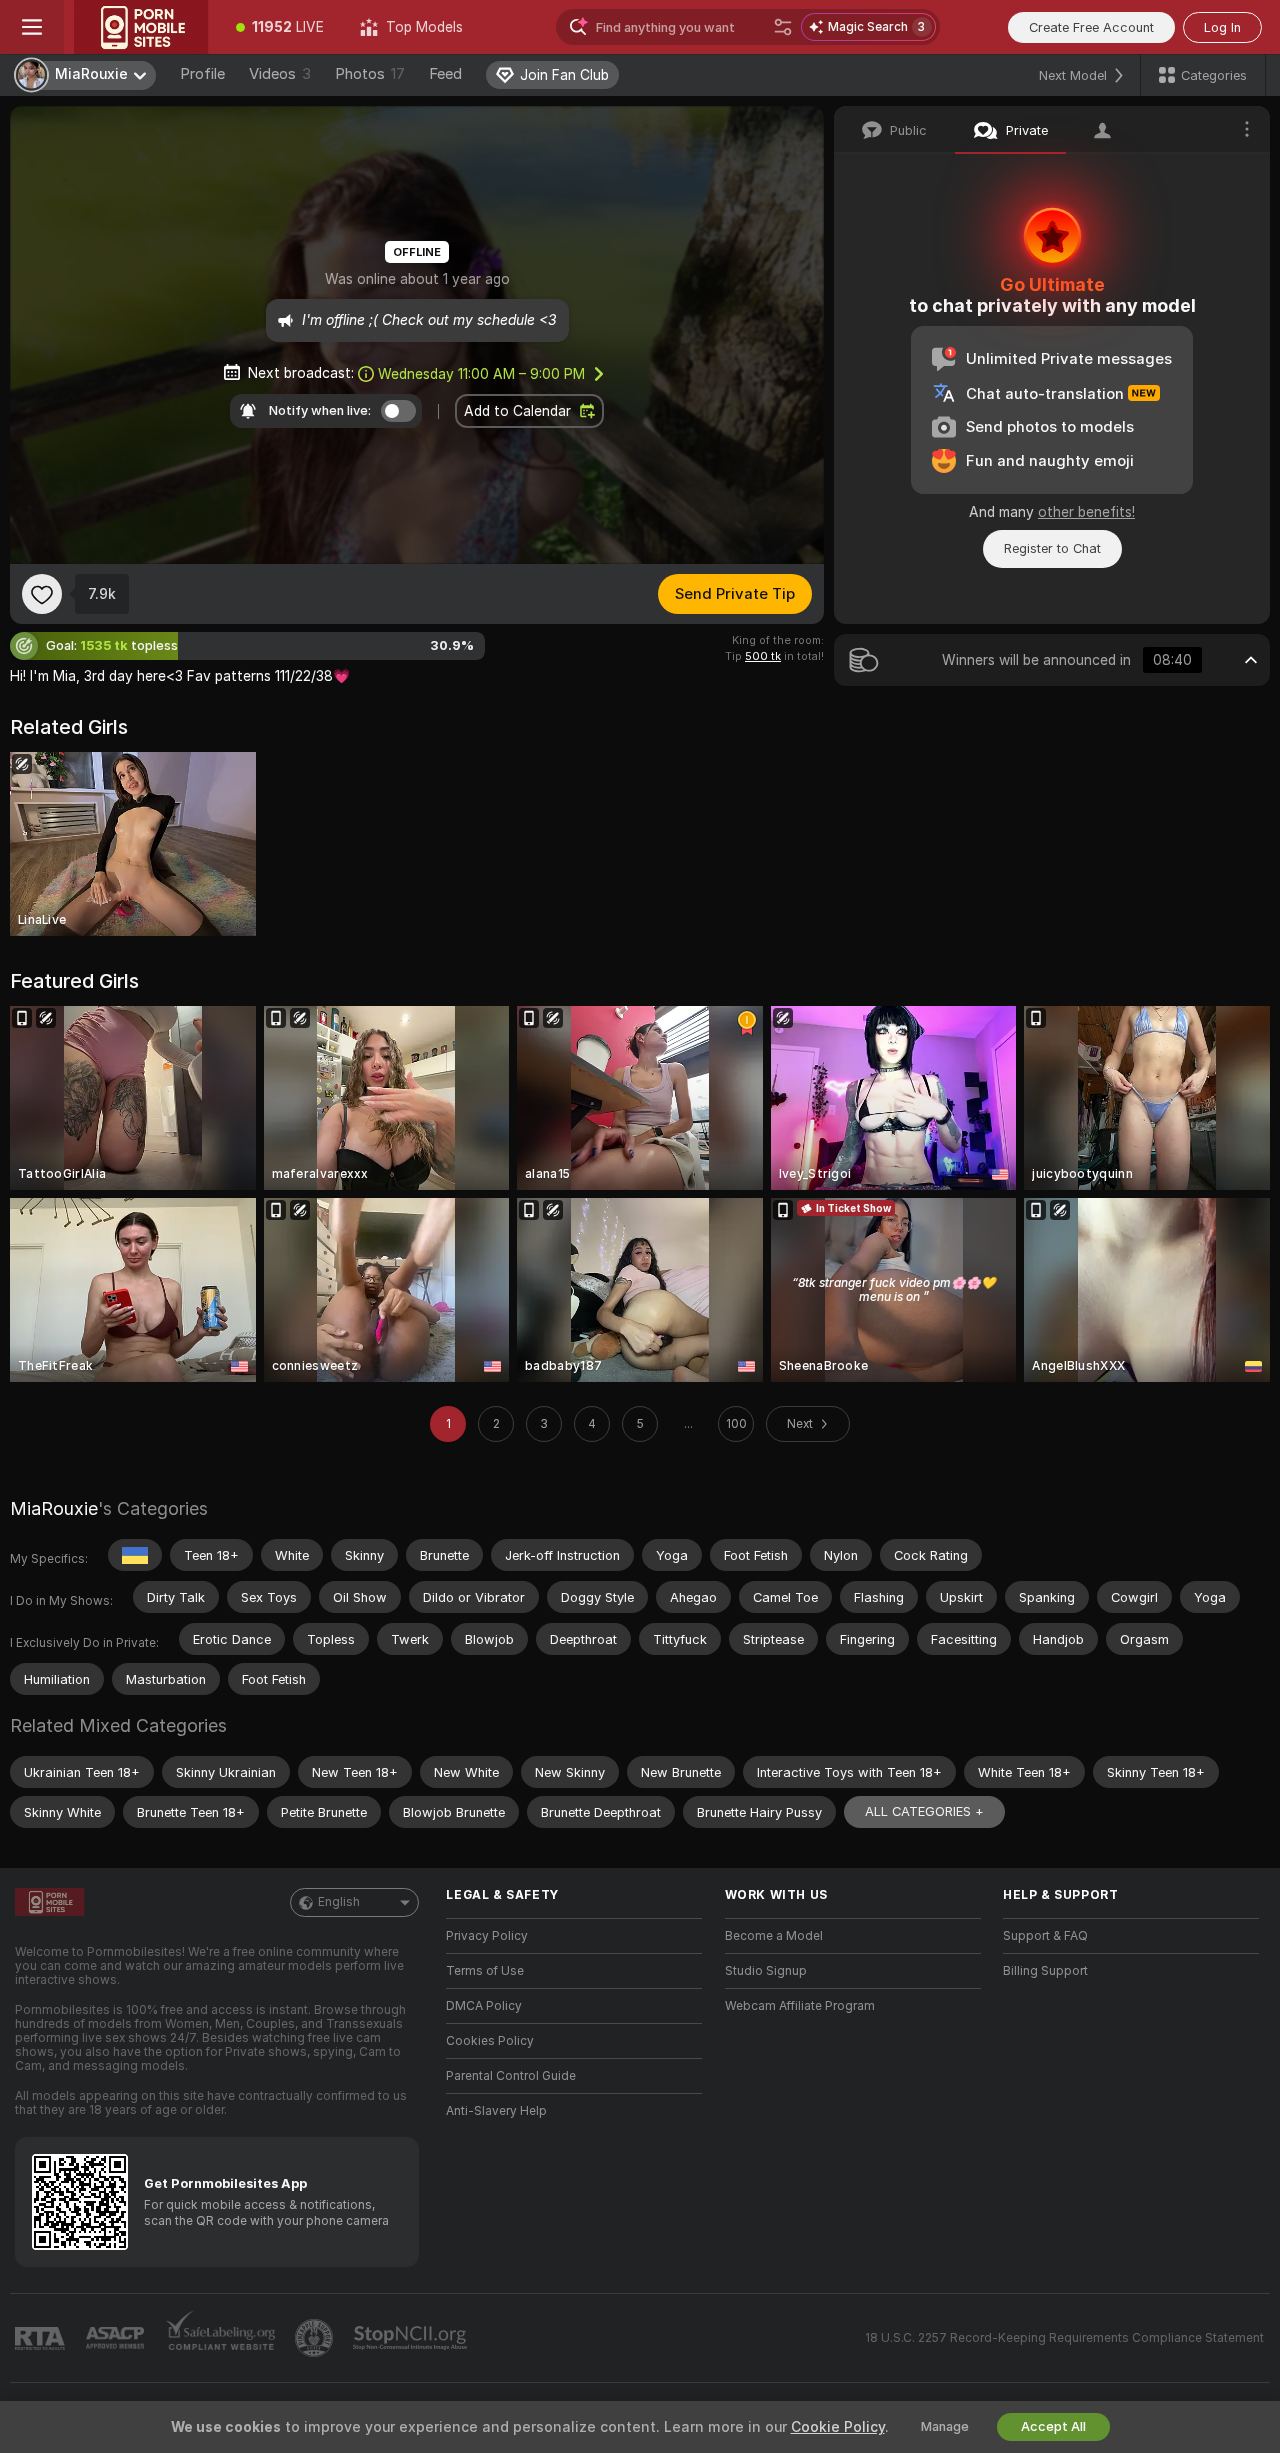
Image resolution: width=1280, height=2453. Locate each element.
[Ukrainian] (135, 1555)
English (339, 1902)
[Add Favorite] (42, 594)
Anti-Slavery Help (496, 2111)
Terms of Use (485, 1971)
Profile (202, 74)
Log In (1222, 27)
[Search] (783, 27)
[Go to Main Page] (141, 27)
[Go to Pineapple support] (316, 2338)
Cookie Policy (838, 2427)
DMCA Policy (484, 2006)
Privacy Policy (487, 1936)
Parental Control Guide (511, 2076)
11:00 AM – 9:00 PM (481, 374)
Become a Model (774, 1936)
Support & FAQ (1045, 1936)
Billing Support (1045, 1971)
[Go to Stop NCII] (412, 2338)
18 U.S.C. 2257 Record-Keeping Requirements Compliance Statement (1064, 2338)
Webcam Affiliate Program (800, 2006)
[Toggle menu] (32, 27)
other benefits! (1086, 512)
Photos (370, 74)
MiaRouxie (54, 1508)
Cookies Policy (490, 2041)
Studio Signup (766, 1971)
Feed (445, 74)
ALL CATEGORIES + (924, 1811)
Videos (280, 74)
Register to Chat (1052, 548)
